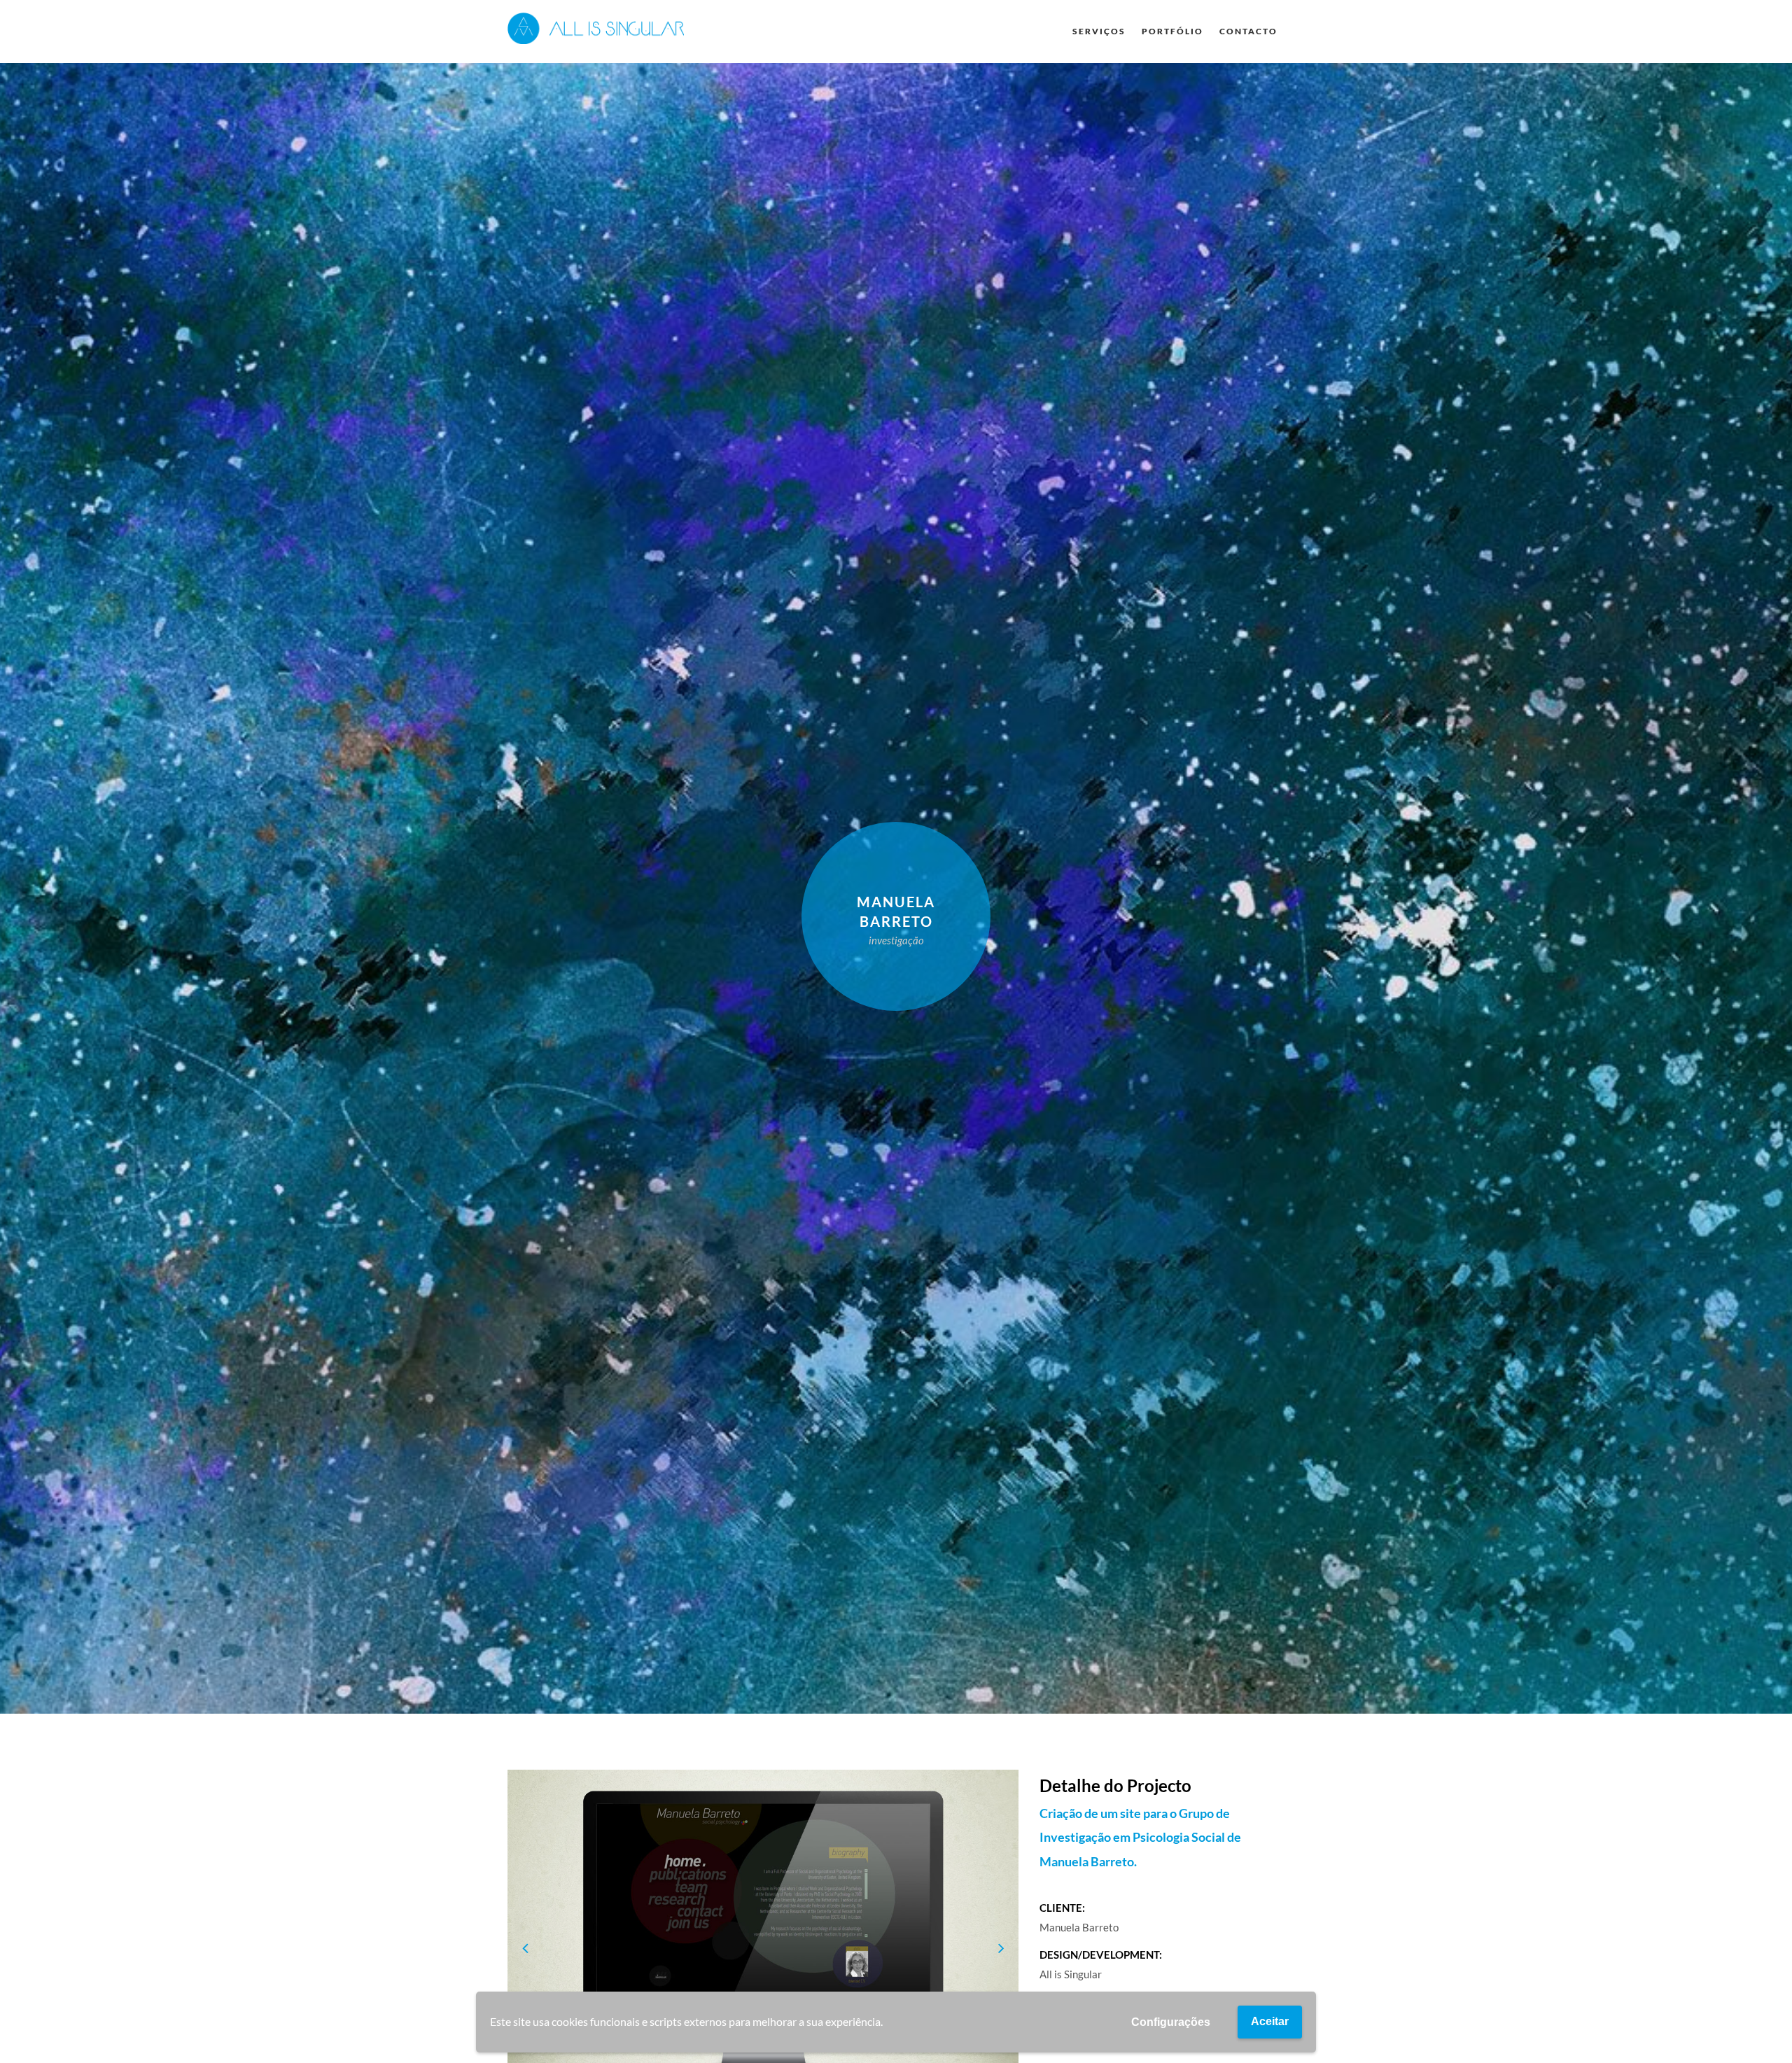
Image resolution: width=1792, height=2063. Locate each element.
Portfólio (1172, 31)
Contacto (1248, 31)
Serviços (1099, 31)
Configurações (1171, 2022)
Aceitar (1270, 2021)
